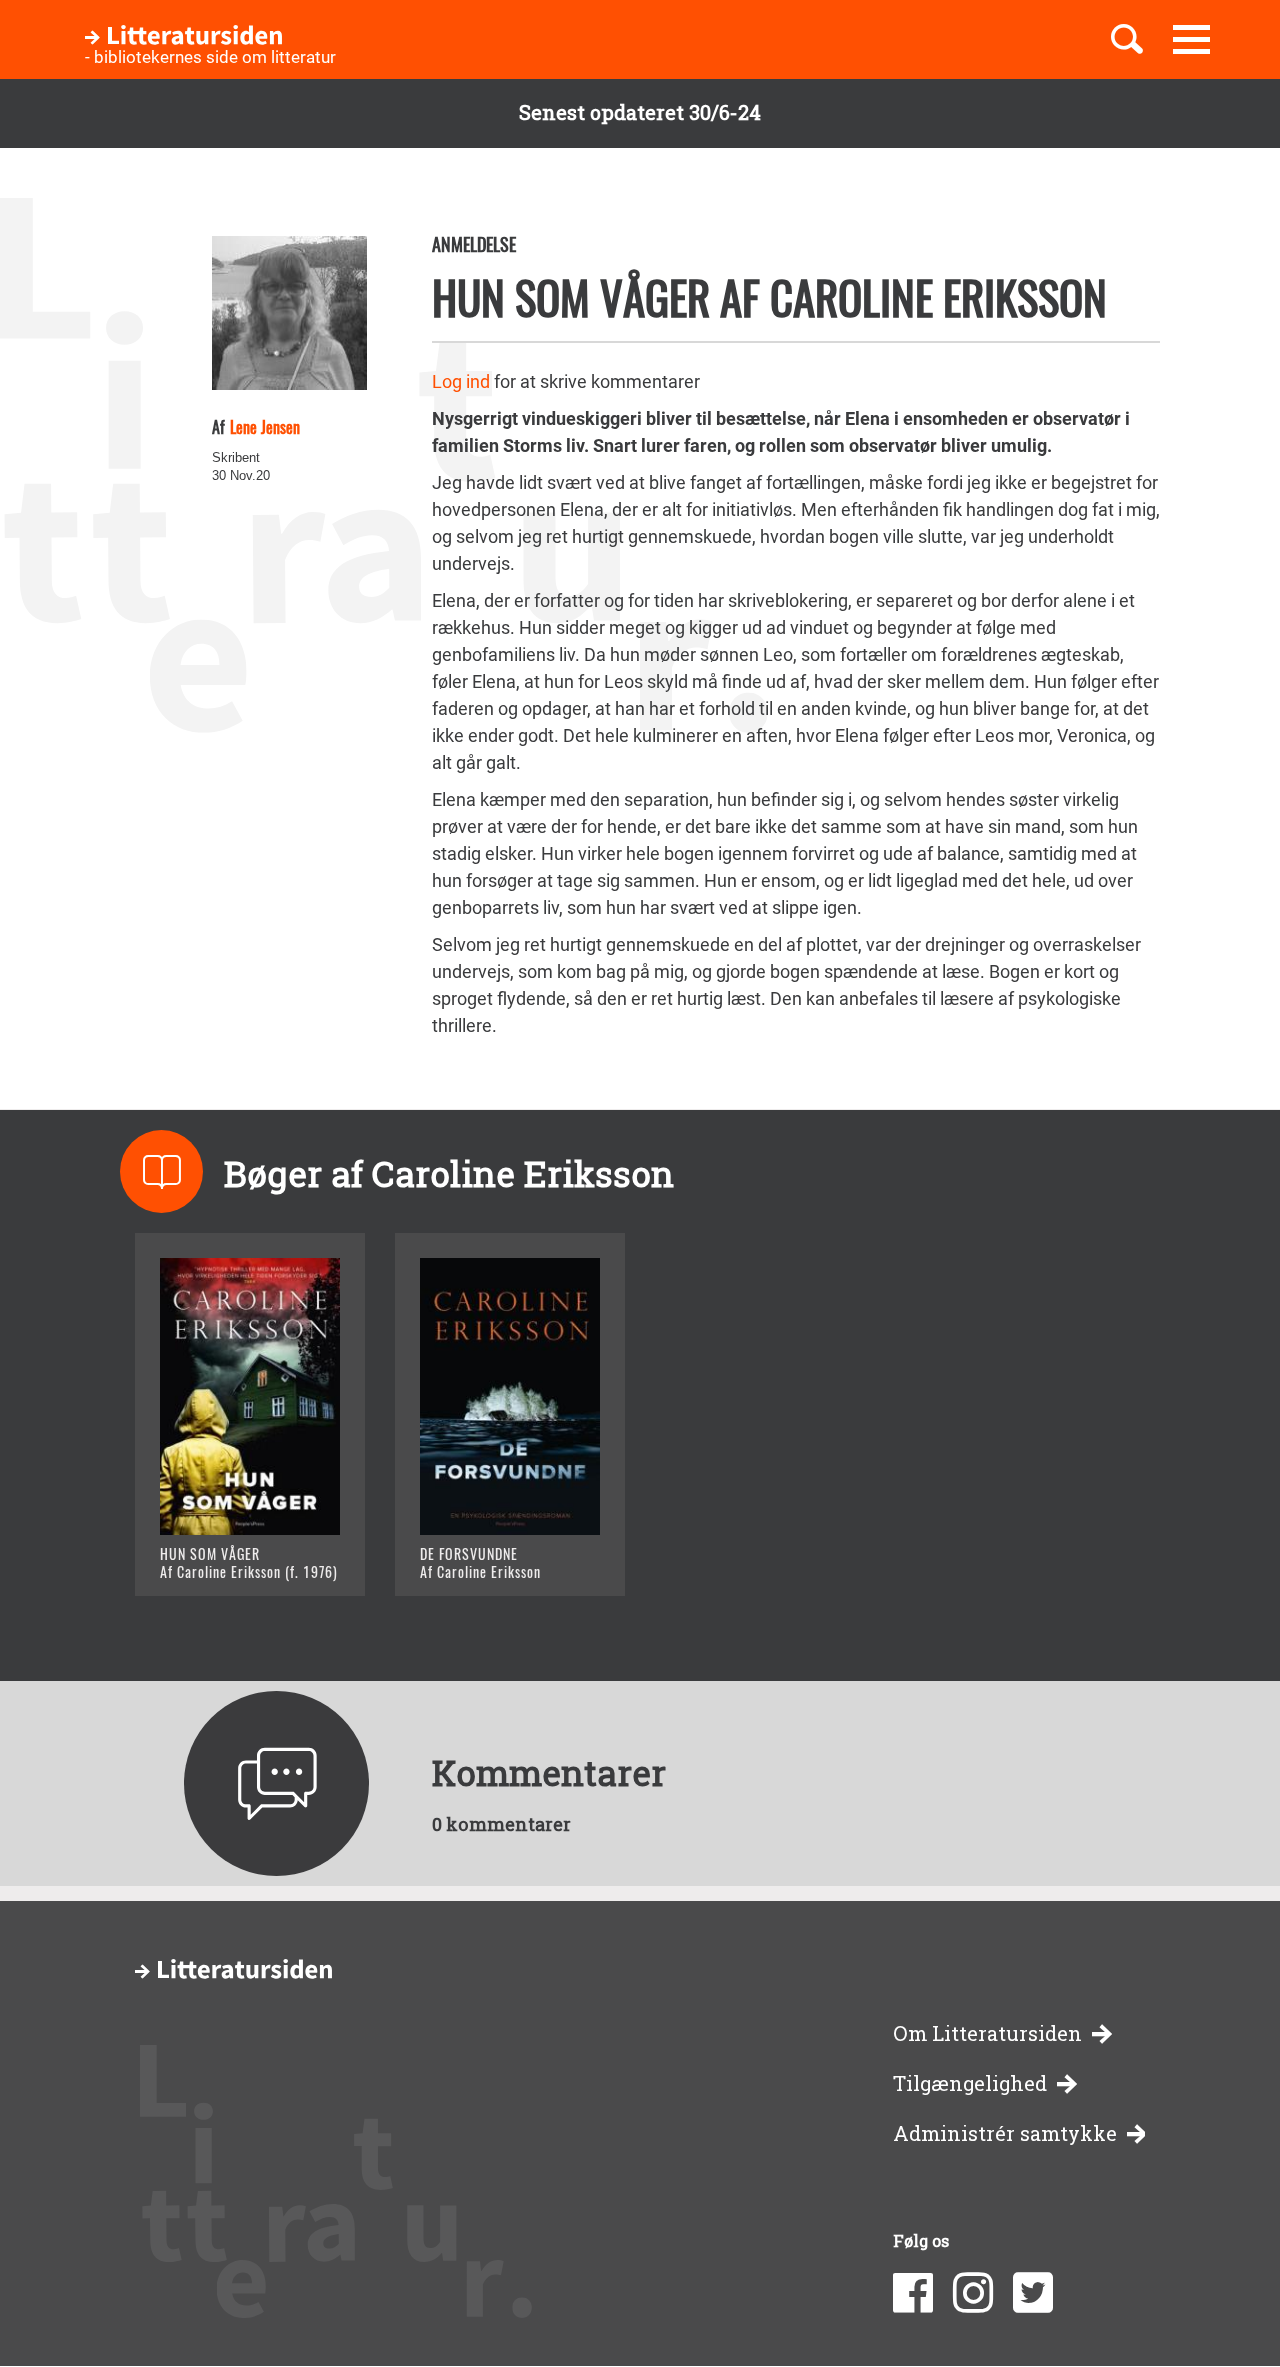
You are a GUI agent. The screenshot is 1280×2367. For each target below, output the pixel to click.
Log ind (461, 381)
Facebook (913, 2293)
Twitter (1033, 2293)
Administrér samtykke (1005, 2133)
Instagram (973, 2293)
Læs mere (225, 1555)
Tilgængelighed (970, 2083)
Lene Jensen (265, 427)
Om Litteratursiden (987, 2033)
